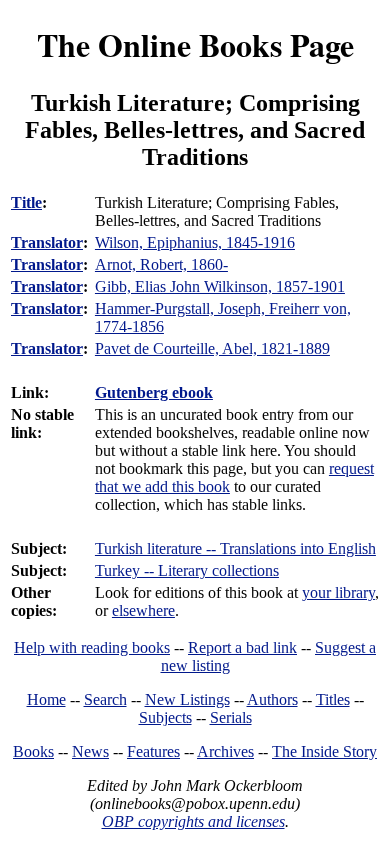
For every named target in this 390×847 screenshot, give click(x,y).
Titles (333, 699)
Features (153, 751)
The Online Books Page (195, 44)
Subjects (165, 717)
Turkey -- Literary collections (187, 570)
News (90, 751)
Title (26, 202)
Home (46, 699)
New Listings (187, 699)
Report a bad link (242, 647)
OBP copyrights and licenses (193, 821)
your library (338, 592)
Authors (272, 699)
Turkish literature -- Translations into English (235, 548)
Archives (225, 751)
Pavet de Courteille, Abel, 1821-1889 (212, 348)
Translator (47, 242)
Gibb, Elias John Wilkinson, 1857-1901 (220, 286)
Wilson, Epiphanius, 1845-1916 (195, 242)
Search (105, 699)
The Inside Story (324, 751)
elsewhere (143, 610)
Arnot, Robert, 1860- (161, 264)
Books (33, 751)
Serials (231, 717)
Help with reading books (92, 647)
